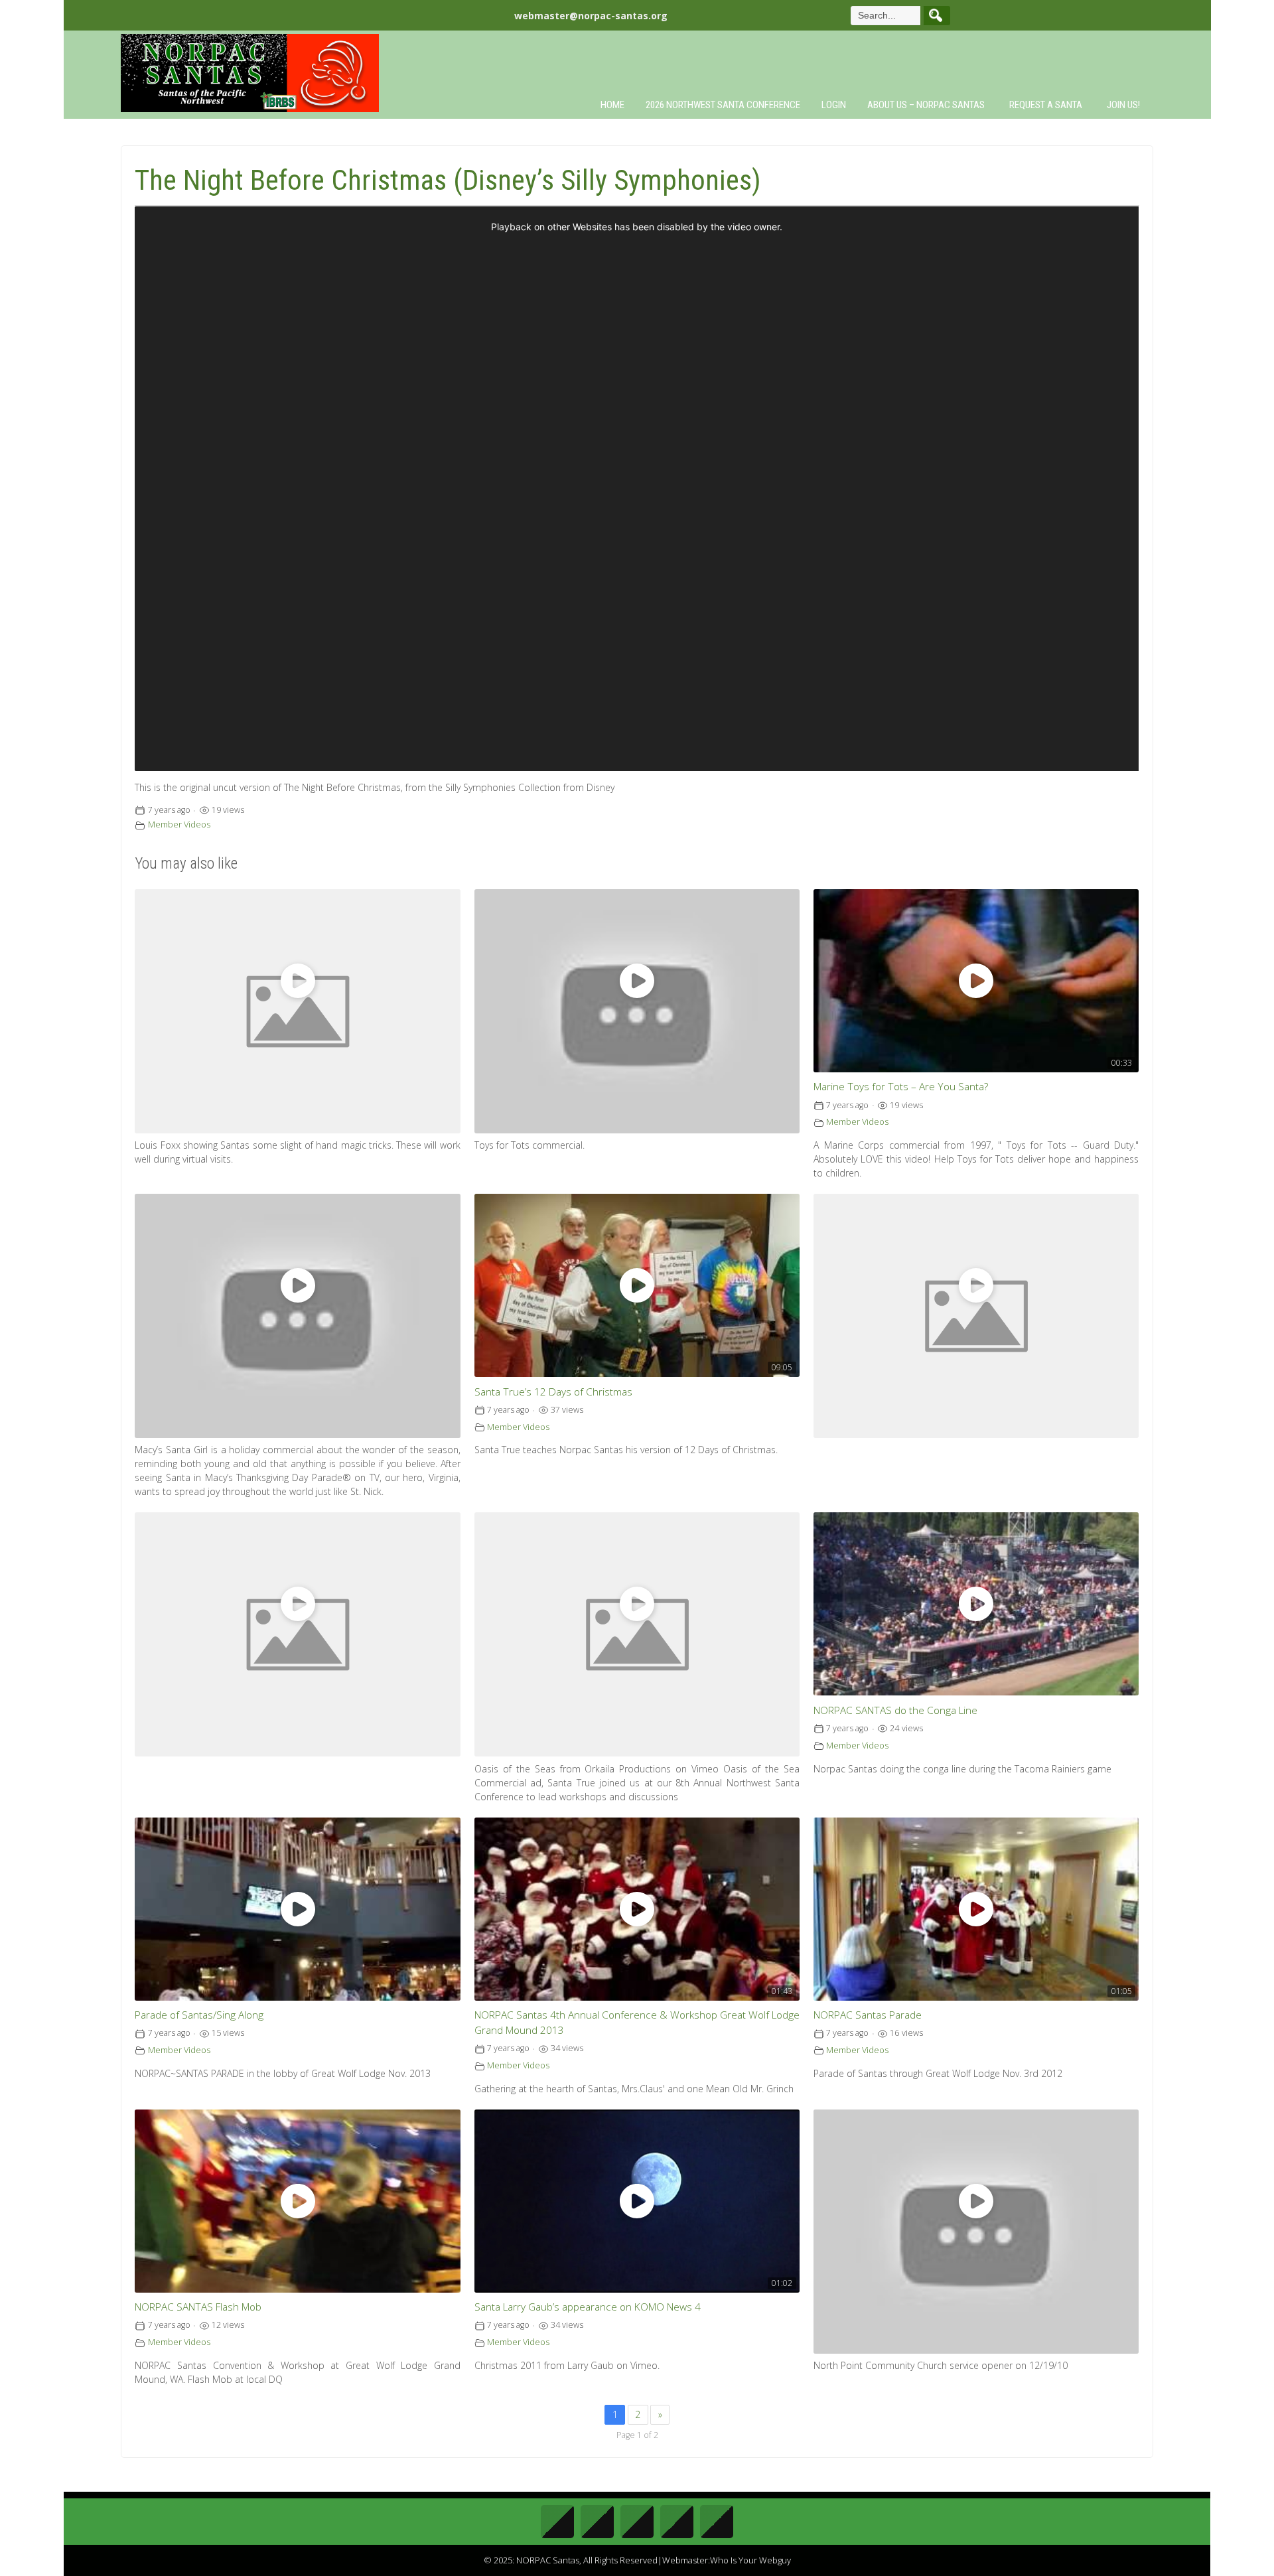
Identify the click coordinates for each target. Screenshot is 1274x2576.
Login (834, 105)
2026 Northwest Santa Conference (723, 105)
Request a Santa (1046, 105)
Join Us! (1123, 105)
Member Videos (179, 824)
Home (612, 105)
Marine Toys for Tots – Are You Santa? (901, 1087)
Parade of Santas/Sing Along (199, 2015)
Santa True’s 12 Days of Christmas (553, 1392)
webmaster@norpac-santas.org (591, 16)
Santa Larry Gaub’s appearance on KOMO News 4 (588, 2307)
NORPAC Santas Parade (868, 2015)
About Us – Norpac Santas (926, 105)
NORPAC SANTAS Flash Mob (198, 2307)
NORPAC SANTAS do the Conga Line (895, 1710)
